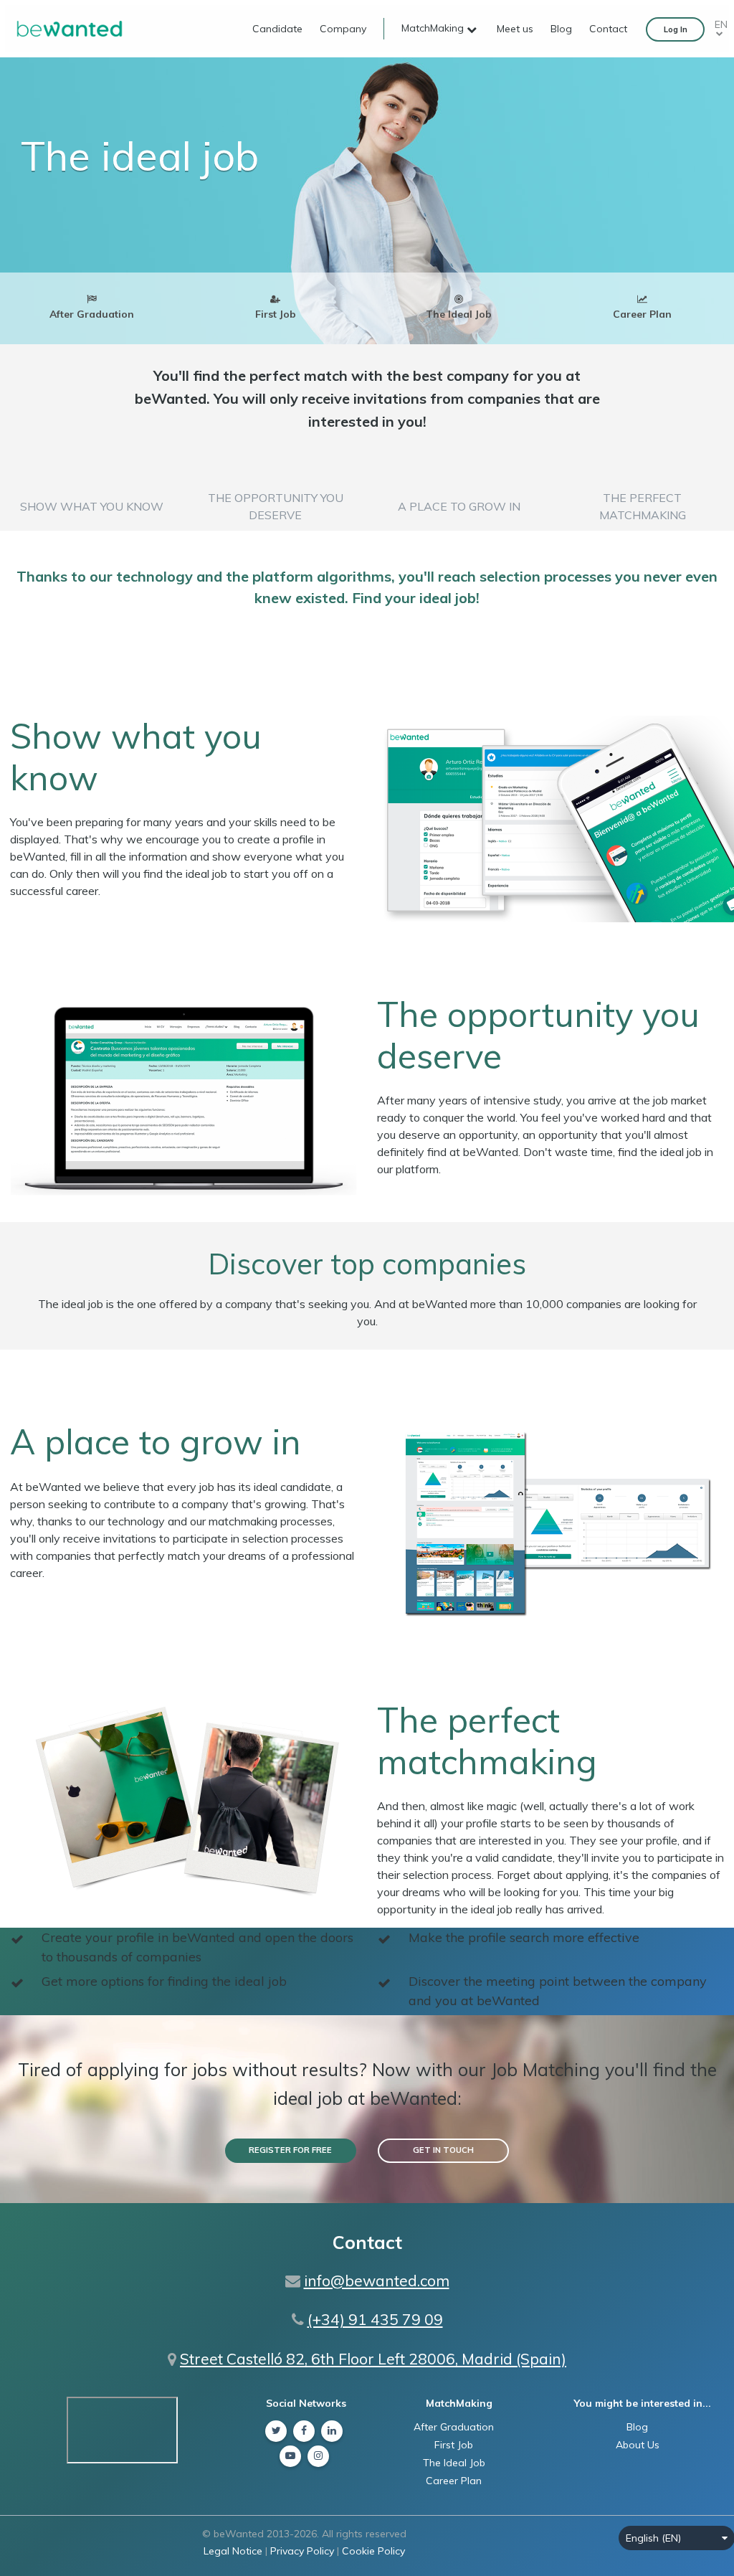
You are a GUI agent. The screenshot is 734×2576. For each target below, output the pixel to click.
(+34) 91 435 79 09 (375, 2319)
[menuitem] (270, 29)
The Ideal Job (454, 2463)
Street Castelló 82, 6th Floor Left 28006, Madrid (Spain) (373, 2359)
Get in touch (443, 2150)
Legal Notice (233, 2551)
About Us (638, 2445)
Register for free (290, 2150)
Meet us (515, 29)
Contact (608, 29)
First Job (454, 2445)
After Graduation (454, 2427)
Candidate (277, 29)
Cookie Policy (373, 2551)
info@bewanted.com (377, 2281)
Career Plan (454, 2481)
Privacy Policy (302, 2551)
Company (343, 29)
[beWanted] (70, 28)
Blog (561, 29)
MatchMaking (434, 28)
